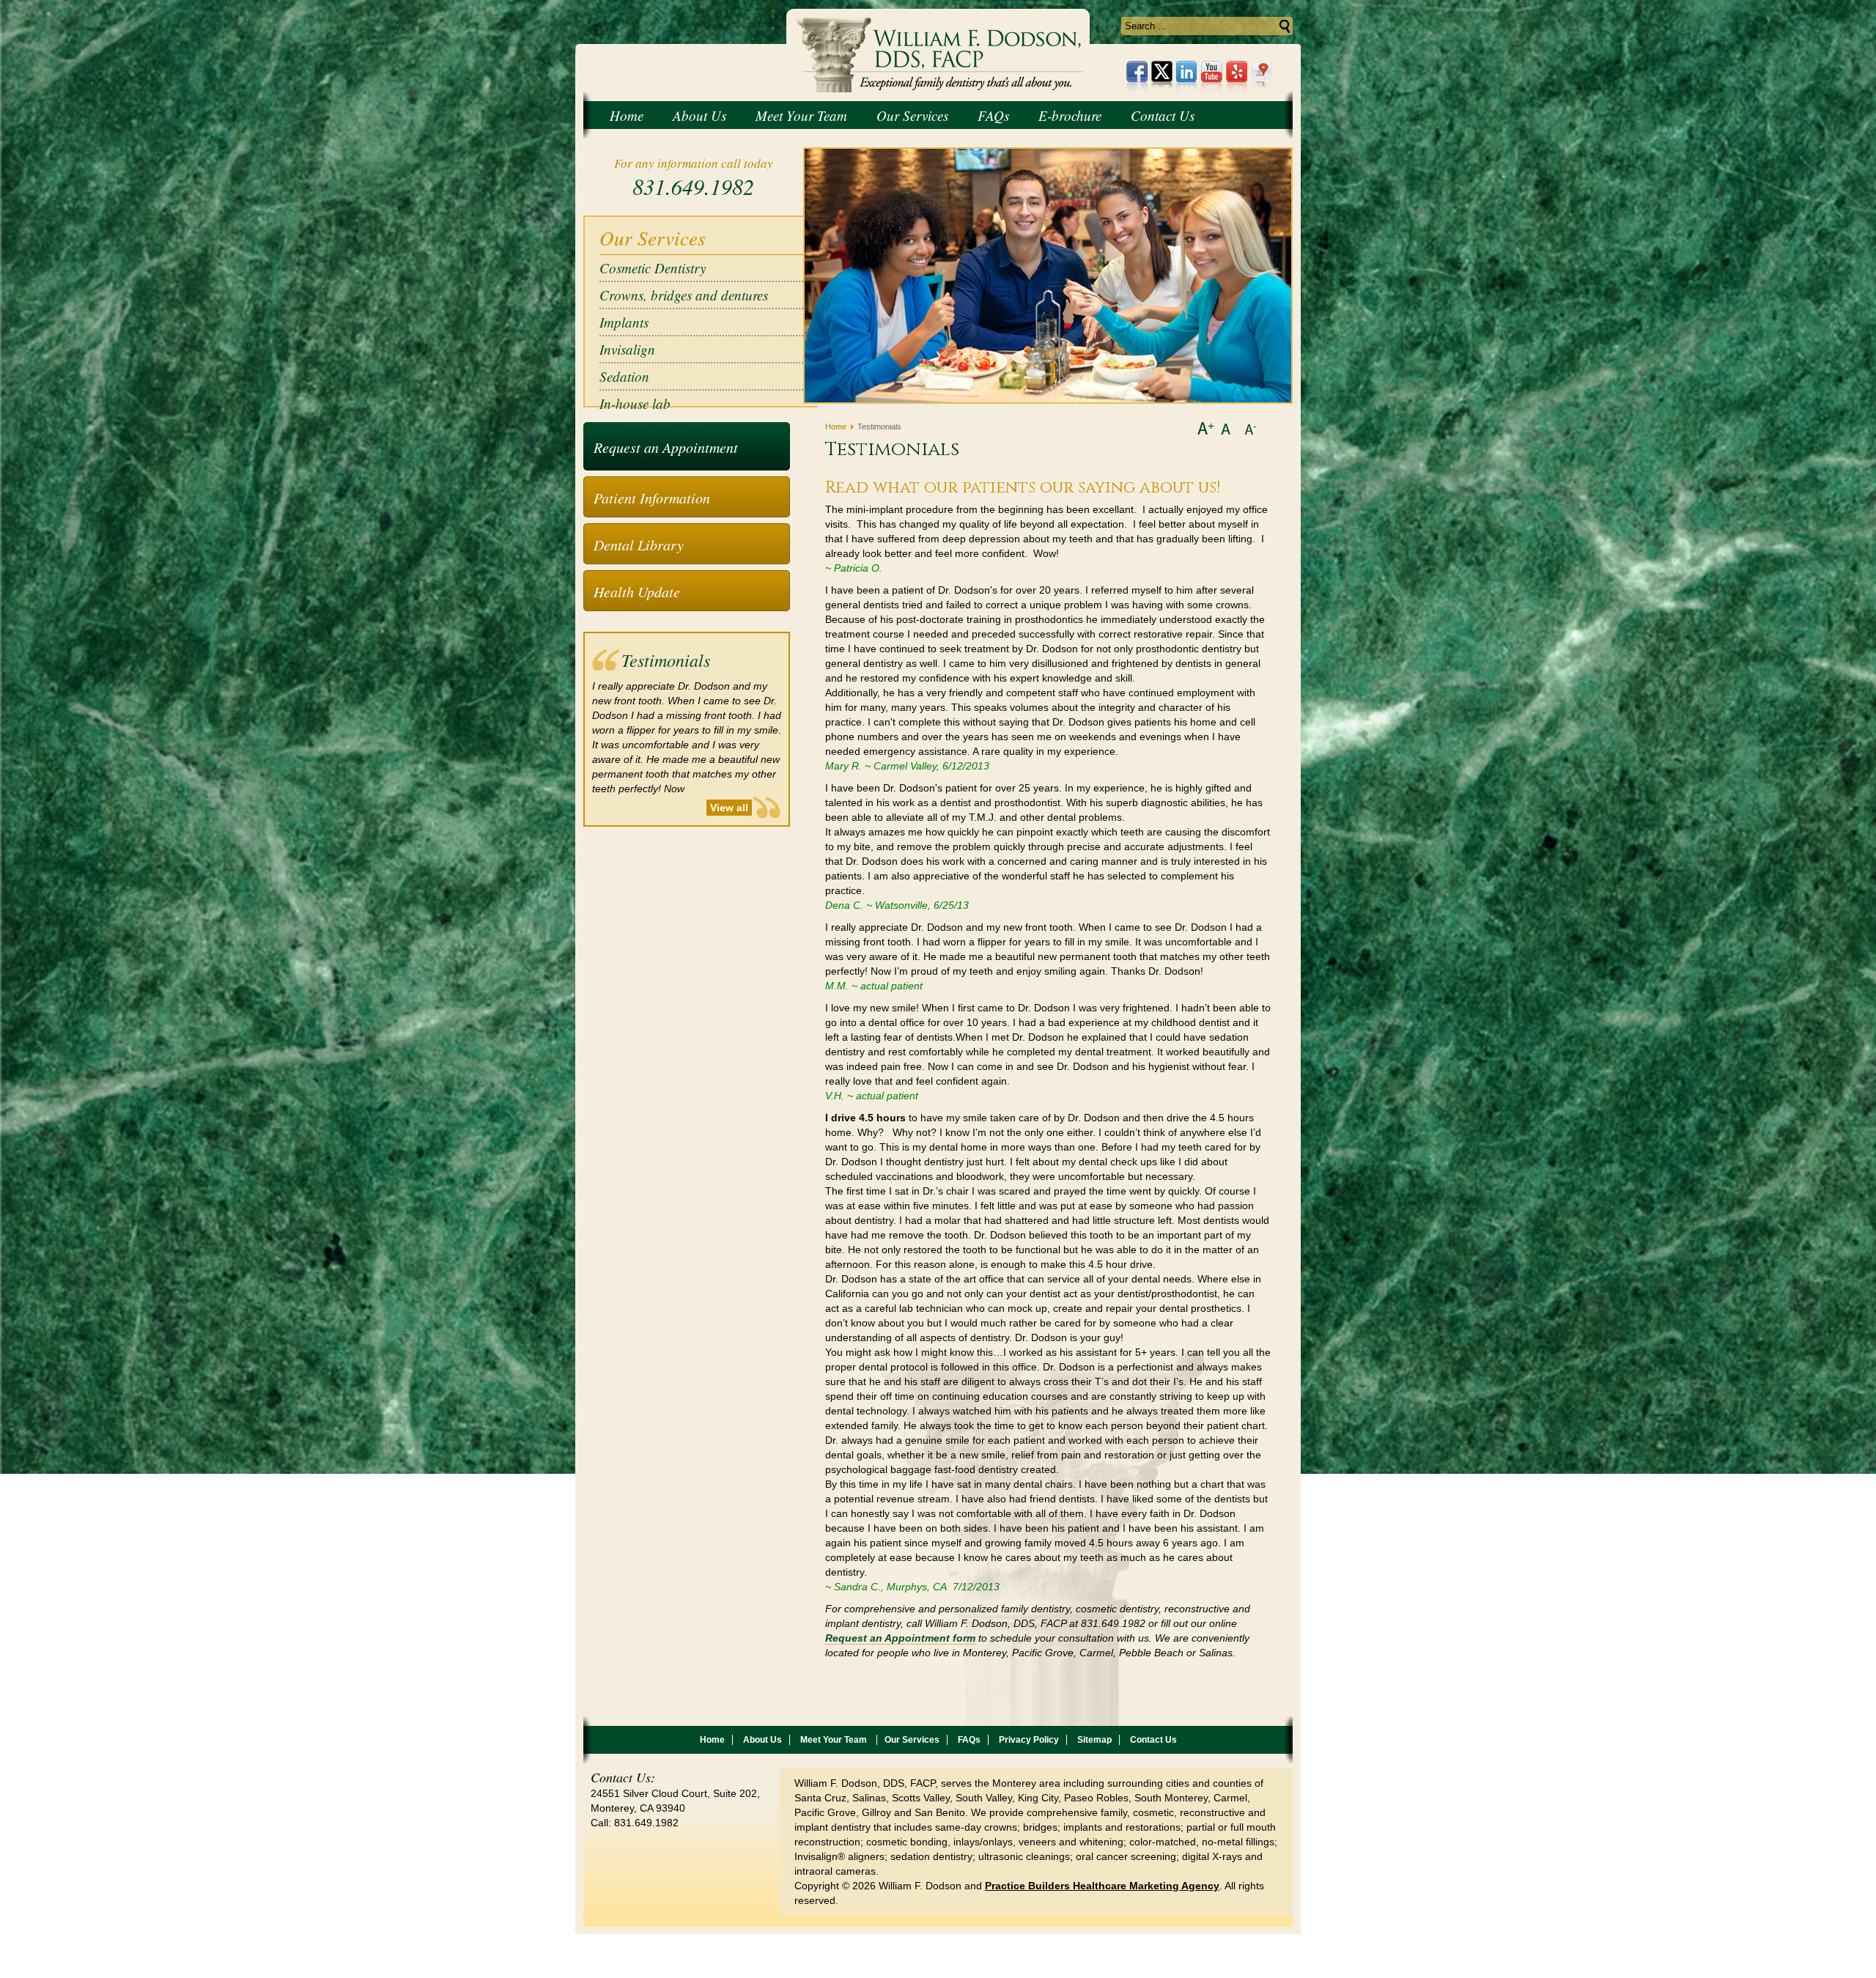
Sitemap (1094, 1740)
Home (836, 427)
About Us (762, 1740)
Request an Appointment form (900, 1638)
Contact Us (1153, 1740)
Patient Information (652, 498)
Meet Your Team (835, 1740)
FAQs (969, 1740)
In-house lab (635, 403)
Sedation (624, 376)
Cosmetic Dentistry (653, 268)
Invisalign (627, 349)
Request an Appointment (666, 447)
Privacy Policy (1029, 1740)
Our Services (912, 1740)
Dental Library (639, 545)
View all (729, 808)
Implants (624, 322)
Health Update (637, 591)
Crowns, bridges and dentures (684, 295)
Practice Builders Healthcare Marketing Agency (1102, 1886)
